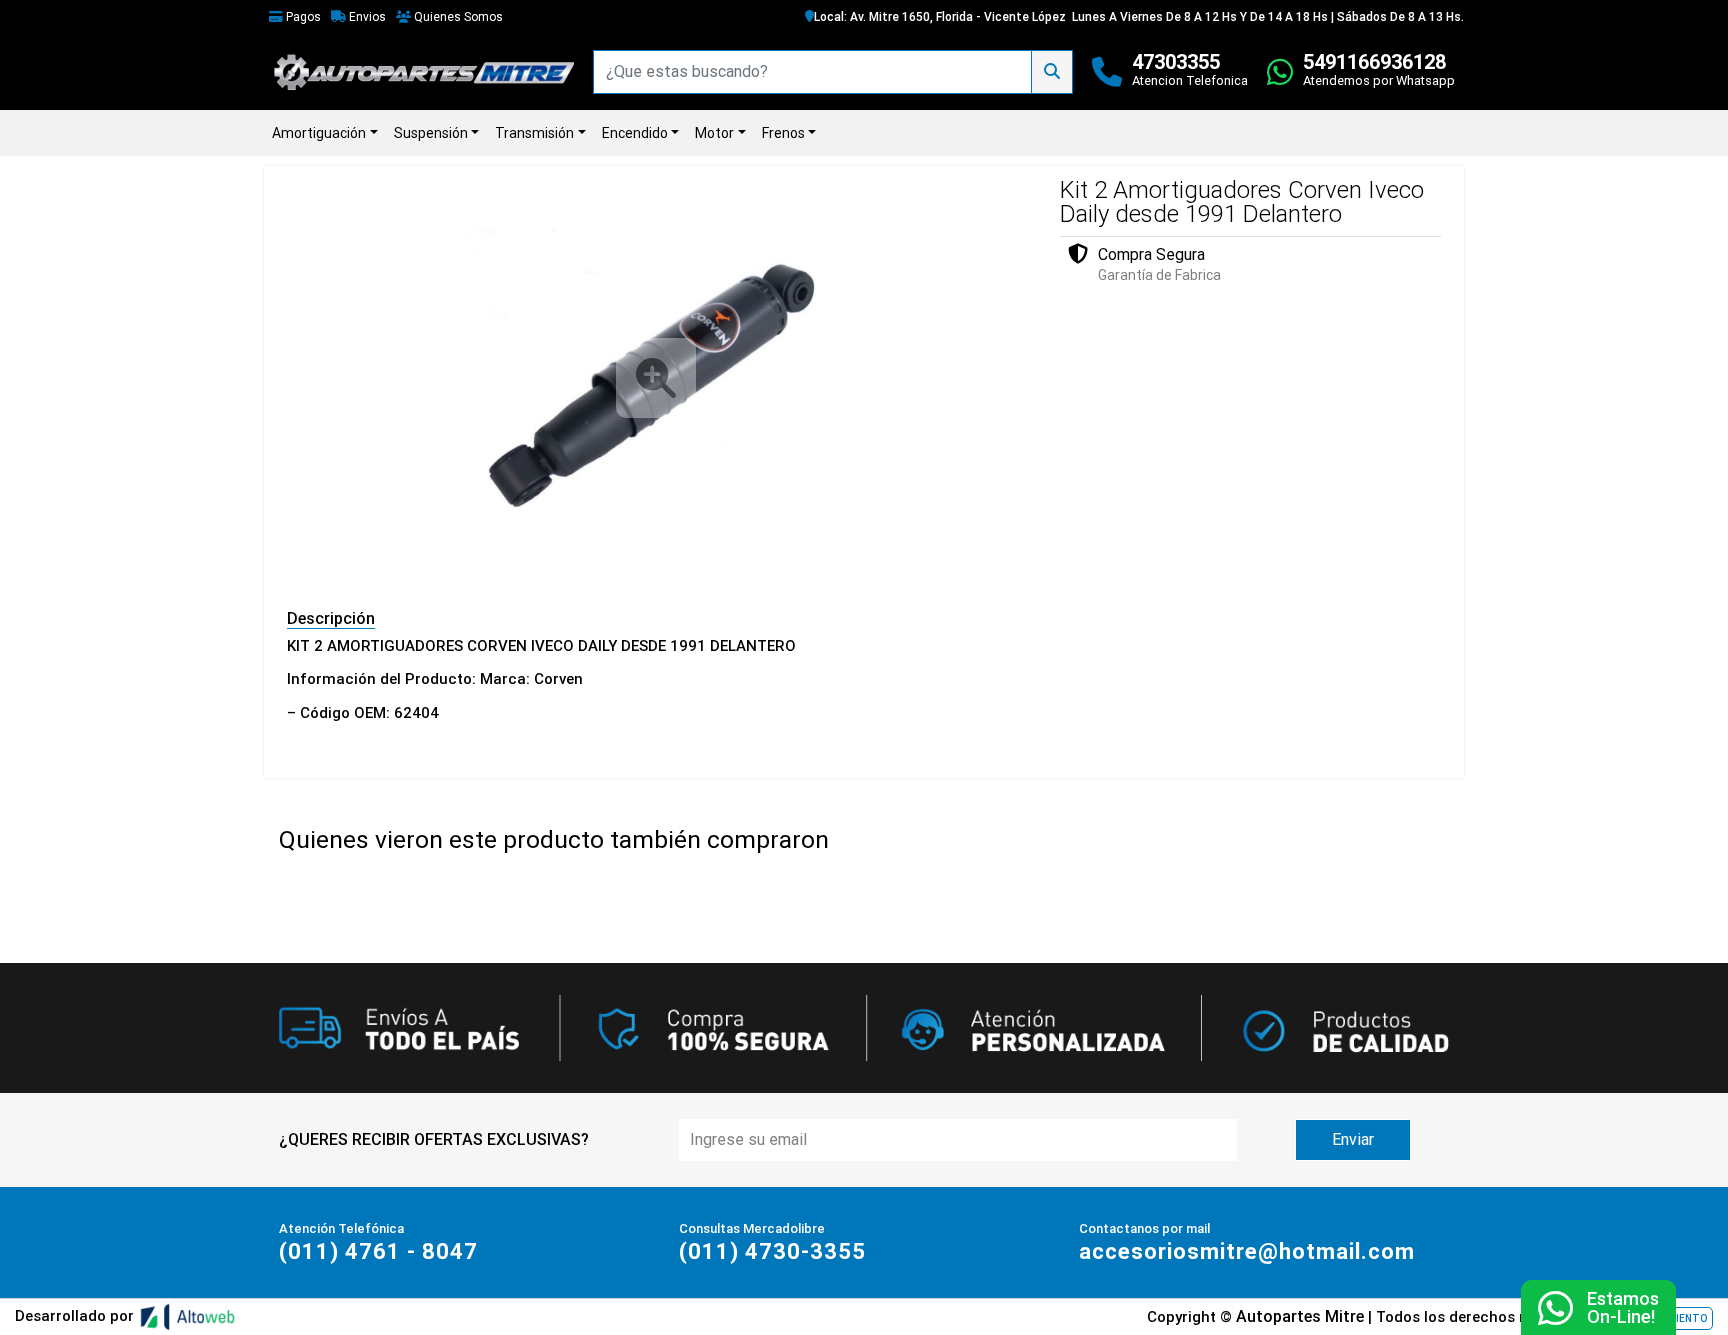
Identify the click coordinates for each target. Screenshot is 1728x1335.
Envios (366, 17)
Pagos (302, 17)
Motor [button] (714, 133)
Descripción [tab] (331, 618)
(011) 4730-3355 (772, 1251)
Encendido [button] (635, 133)
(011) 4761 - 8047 (378, 1251)
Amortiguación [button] (319, 133)
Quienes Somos (457, 17)
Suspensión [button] (431, 133)
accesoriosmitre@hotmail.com (1247, 1251)
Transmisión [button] (534, 133)
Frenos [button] (783, 133)
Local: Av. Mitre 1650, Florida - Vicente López (940, 17)
